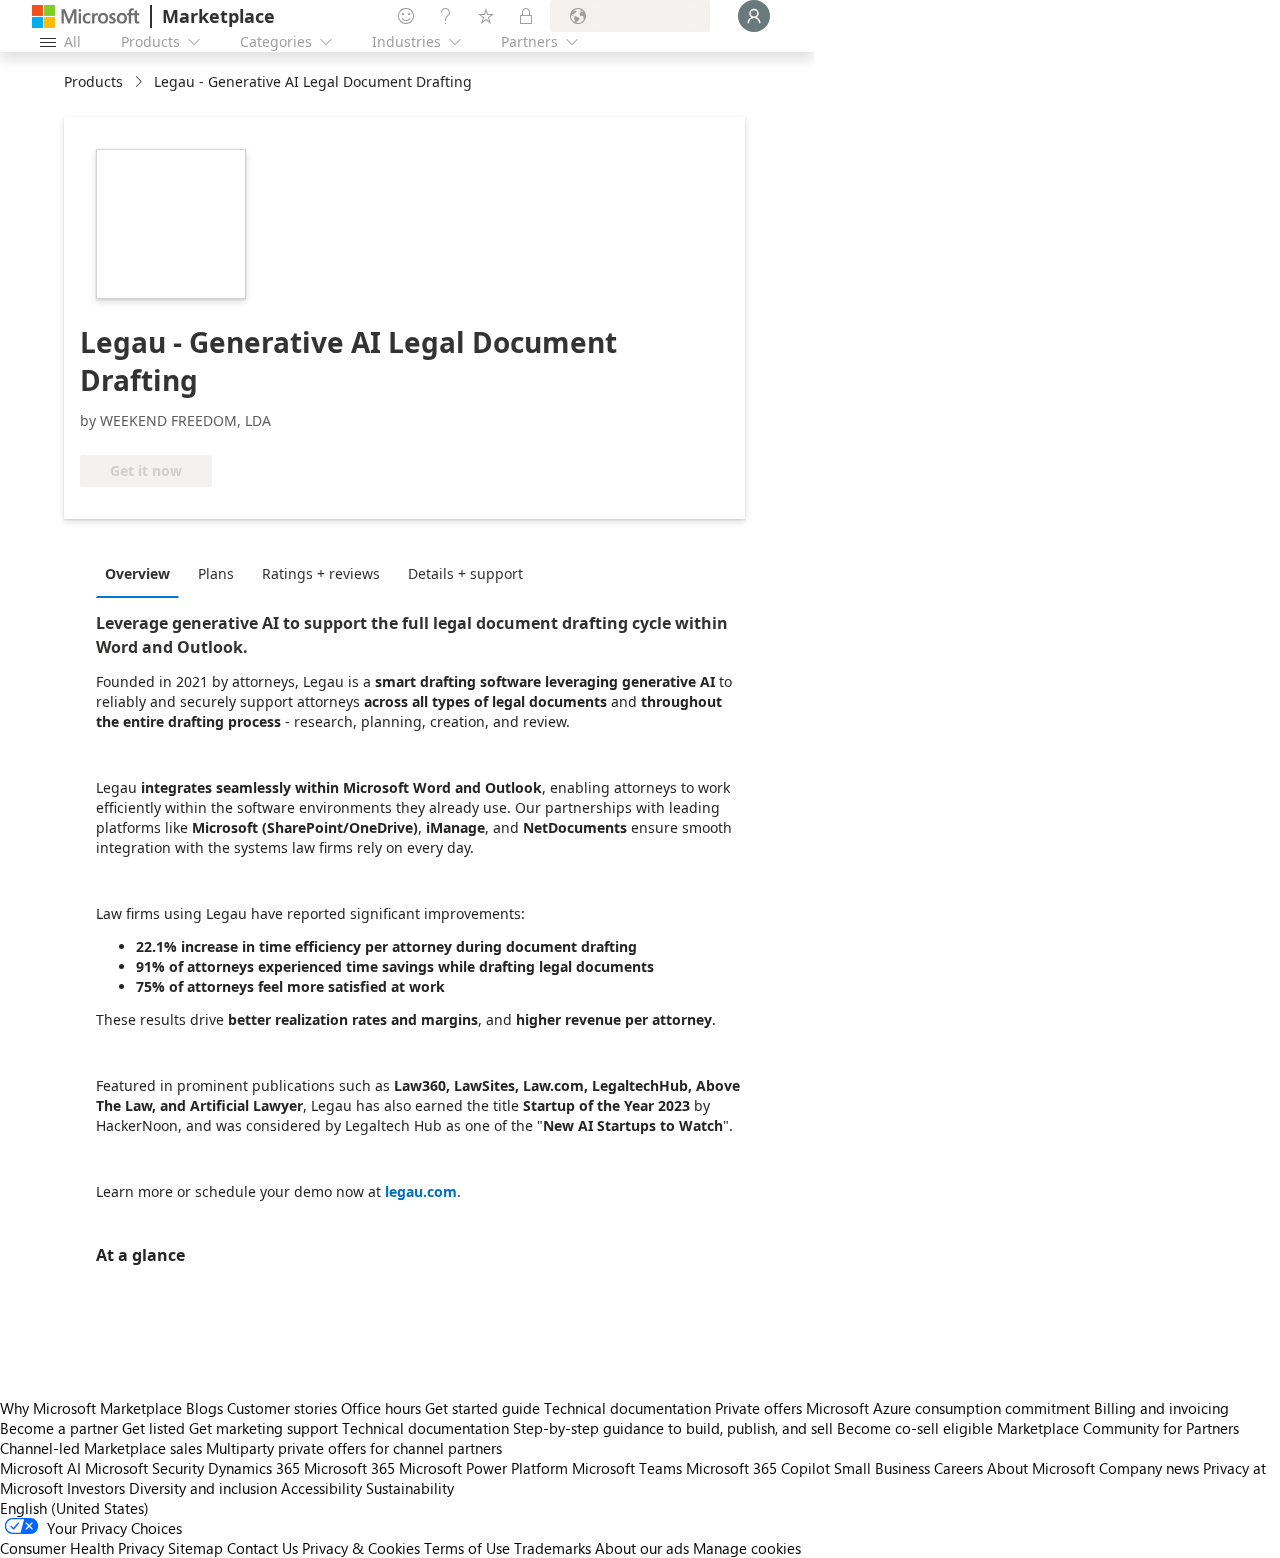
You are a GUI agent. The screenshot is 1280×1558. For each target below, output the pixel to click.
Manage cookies (747, 1548)
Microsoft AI (40, 1468)
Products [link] (93, 81)
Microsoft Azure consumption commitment (950, 1408)
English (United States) (74, 1508)
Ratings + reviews (321, 573)
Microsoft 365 (349, 1468)
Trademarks (552, 1548)
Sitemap (195, 1548)
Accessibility (321, 1488)
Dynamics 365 (254, 1468)
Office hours (381, 1408)
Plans (216, 573)
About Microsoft (1041, 1468)
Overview (137, 573)
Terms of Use (467, 1548)
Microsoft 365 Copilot (758, 1468)
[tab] (142, 573)
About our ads (642, 1548)
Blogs (204, 1408)
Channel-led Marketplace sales (101, 1448)
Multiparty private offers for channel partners (354, 1448)
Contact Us (262, 1548)
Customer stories (282, 1408)
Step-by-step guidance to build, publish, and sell (673, 1428)
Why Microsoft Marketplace (91, 1408)
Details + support (465, 573)
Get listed (153, 1428)
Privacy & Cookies (361, 1548)
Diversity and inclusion (203, 1488)
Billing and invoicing (1161, 1408)
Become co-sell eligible (915, 1428)
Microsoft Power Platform (483, 1468)
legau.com (421, 1191)
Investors (96, 1488)
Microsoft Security (144, 1468)
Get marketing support (263, 1428)
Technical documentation (627, 1408)
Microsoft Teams (627, 1468)
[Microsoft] (86, 16)
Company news (1149, 1468)
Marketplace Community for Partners (1118, 1428)
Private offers (758, 1408)
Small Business (882, 1468)
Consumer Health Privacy (82, 1548)
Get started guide (482, 1408)
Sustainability (410, 1488)
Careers (958, 1468)
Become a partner (59, 1428)
